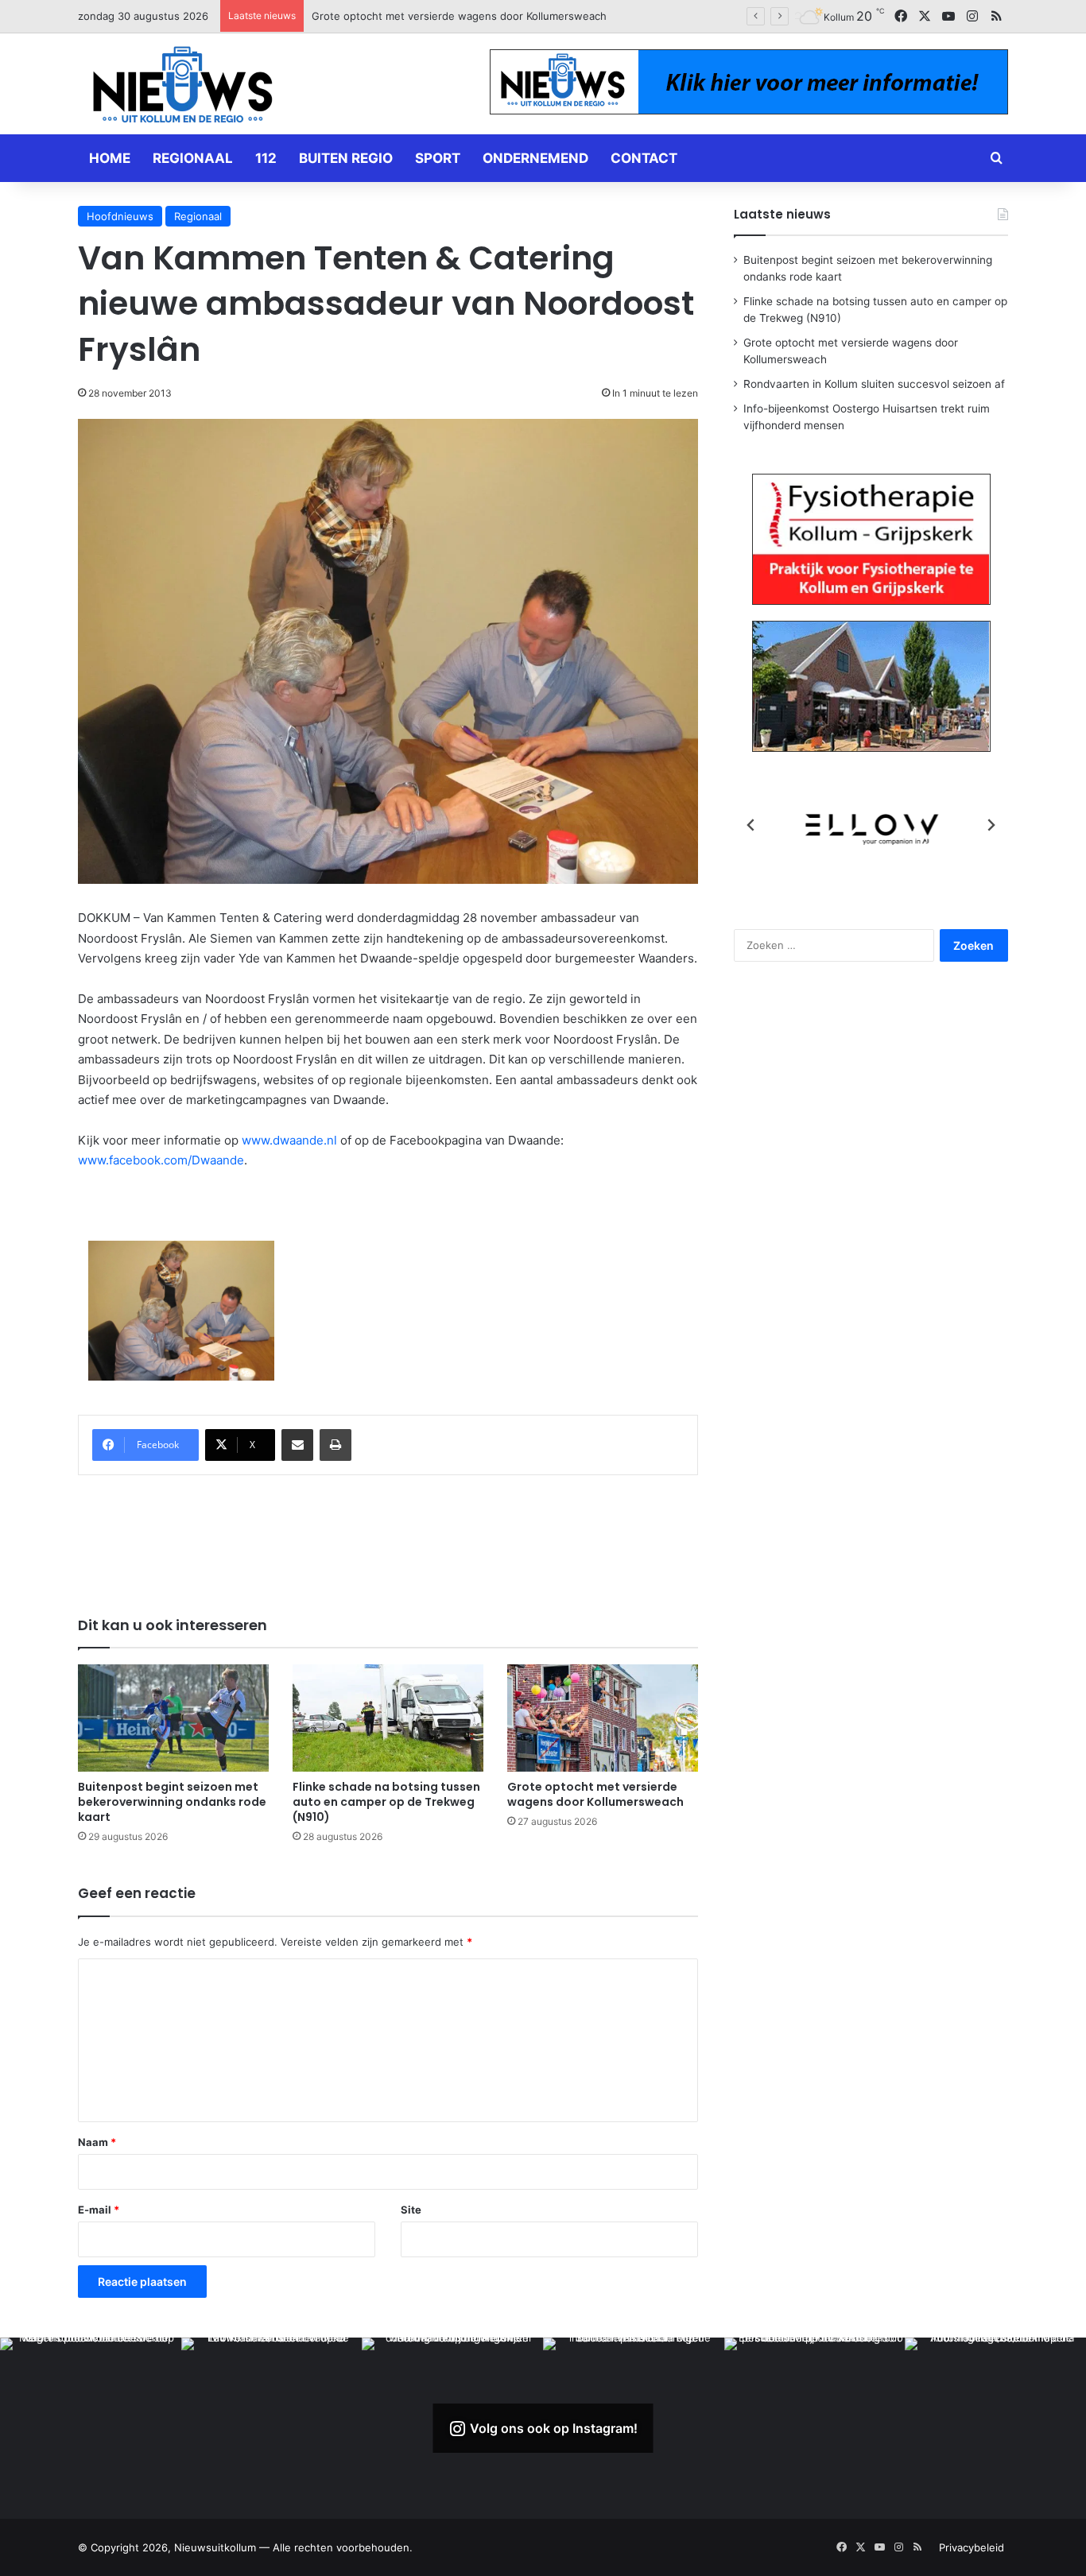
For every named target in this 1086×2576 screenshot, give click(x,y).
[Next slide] (991, 825)
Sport (438, 158)
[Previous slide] (751, 825)
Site (411, 2210)
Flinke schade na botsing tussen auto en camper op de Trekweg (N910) (386, 1802)
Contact (644, 158)
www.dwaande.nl (289, 1140)
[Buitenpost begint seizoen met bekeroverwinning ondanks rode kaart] (173, 1718)
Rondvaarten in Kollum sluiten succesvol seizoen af (438, 16)
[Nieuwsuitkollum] (183, 87)
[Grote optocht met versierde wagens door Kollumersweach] (603, 1718)
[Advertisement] (388, 1535)
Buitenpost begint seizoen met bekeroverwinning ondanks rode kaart (172, 1802)
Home (110, 158)
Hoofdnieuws (120, 216)
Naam (97, 2142)
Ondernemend (535, 158)
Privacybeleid (972, 2547)
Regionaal (193, 158)
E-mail (99, 2210)
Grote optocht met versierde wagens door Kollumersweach (595, 1794)
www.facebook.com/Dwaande (161, 1160)
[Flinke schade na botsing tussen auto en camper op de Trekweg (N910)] (388, 1718)
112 (266, 158)
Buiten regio (346, 158)
